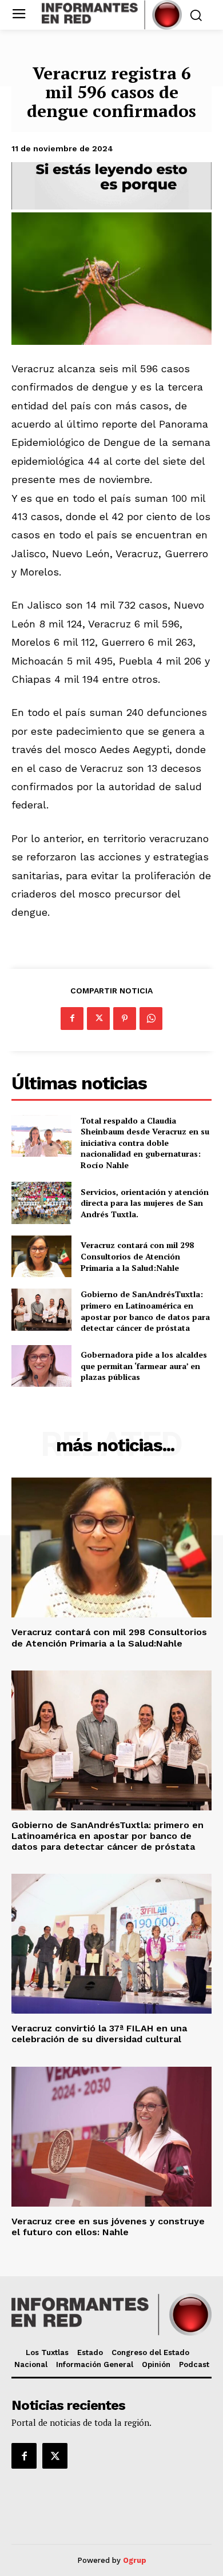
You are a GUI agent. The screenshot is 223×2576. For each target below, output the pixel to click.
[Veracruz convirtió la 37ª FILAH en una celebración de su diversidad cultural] (111, 1944)
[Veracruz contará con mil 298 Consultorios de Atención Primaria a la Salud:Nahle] (41, 1257)
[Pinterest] (125, 1019)
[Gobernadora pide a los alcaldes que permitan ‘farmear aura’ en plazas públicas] (41, 1366)
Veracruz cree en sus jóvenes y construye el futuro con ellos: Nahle (108, 2227)
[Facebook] (72, 1019)
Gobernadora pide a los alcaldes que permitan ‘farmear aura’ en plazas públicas (144, 1366)
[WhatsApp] (151, 1019)
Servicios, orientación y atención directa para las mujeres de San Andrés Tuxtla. (145, 1203)
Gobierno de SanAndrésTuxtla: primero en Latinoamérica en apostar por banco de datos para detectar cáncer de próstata (145, 1311)
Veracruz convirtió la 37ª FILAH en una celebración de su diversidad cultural (99, 2034)
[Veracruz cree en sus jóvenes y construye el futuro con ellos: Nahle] (111, 2137)
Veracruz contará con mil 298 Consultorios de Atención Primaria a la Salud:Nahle (137, 1256)
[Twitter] (98, 1019)
